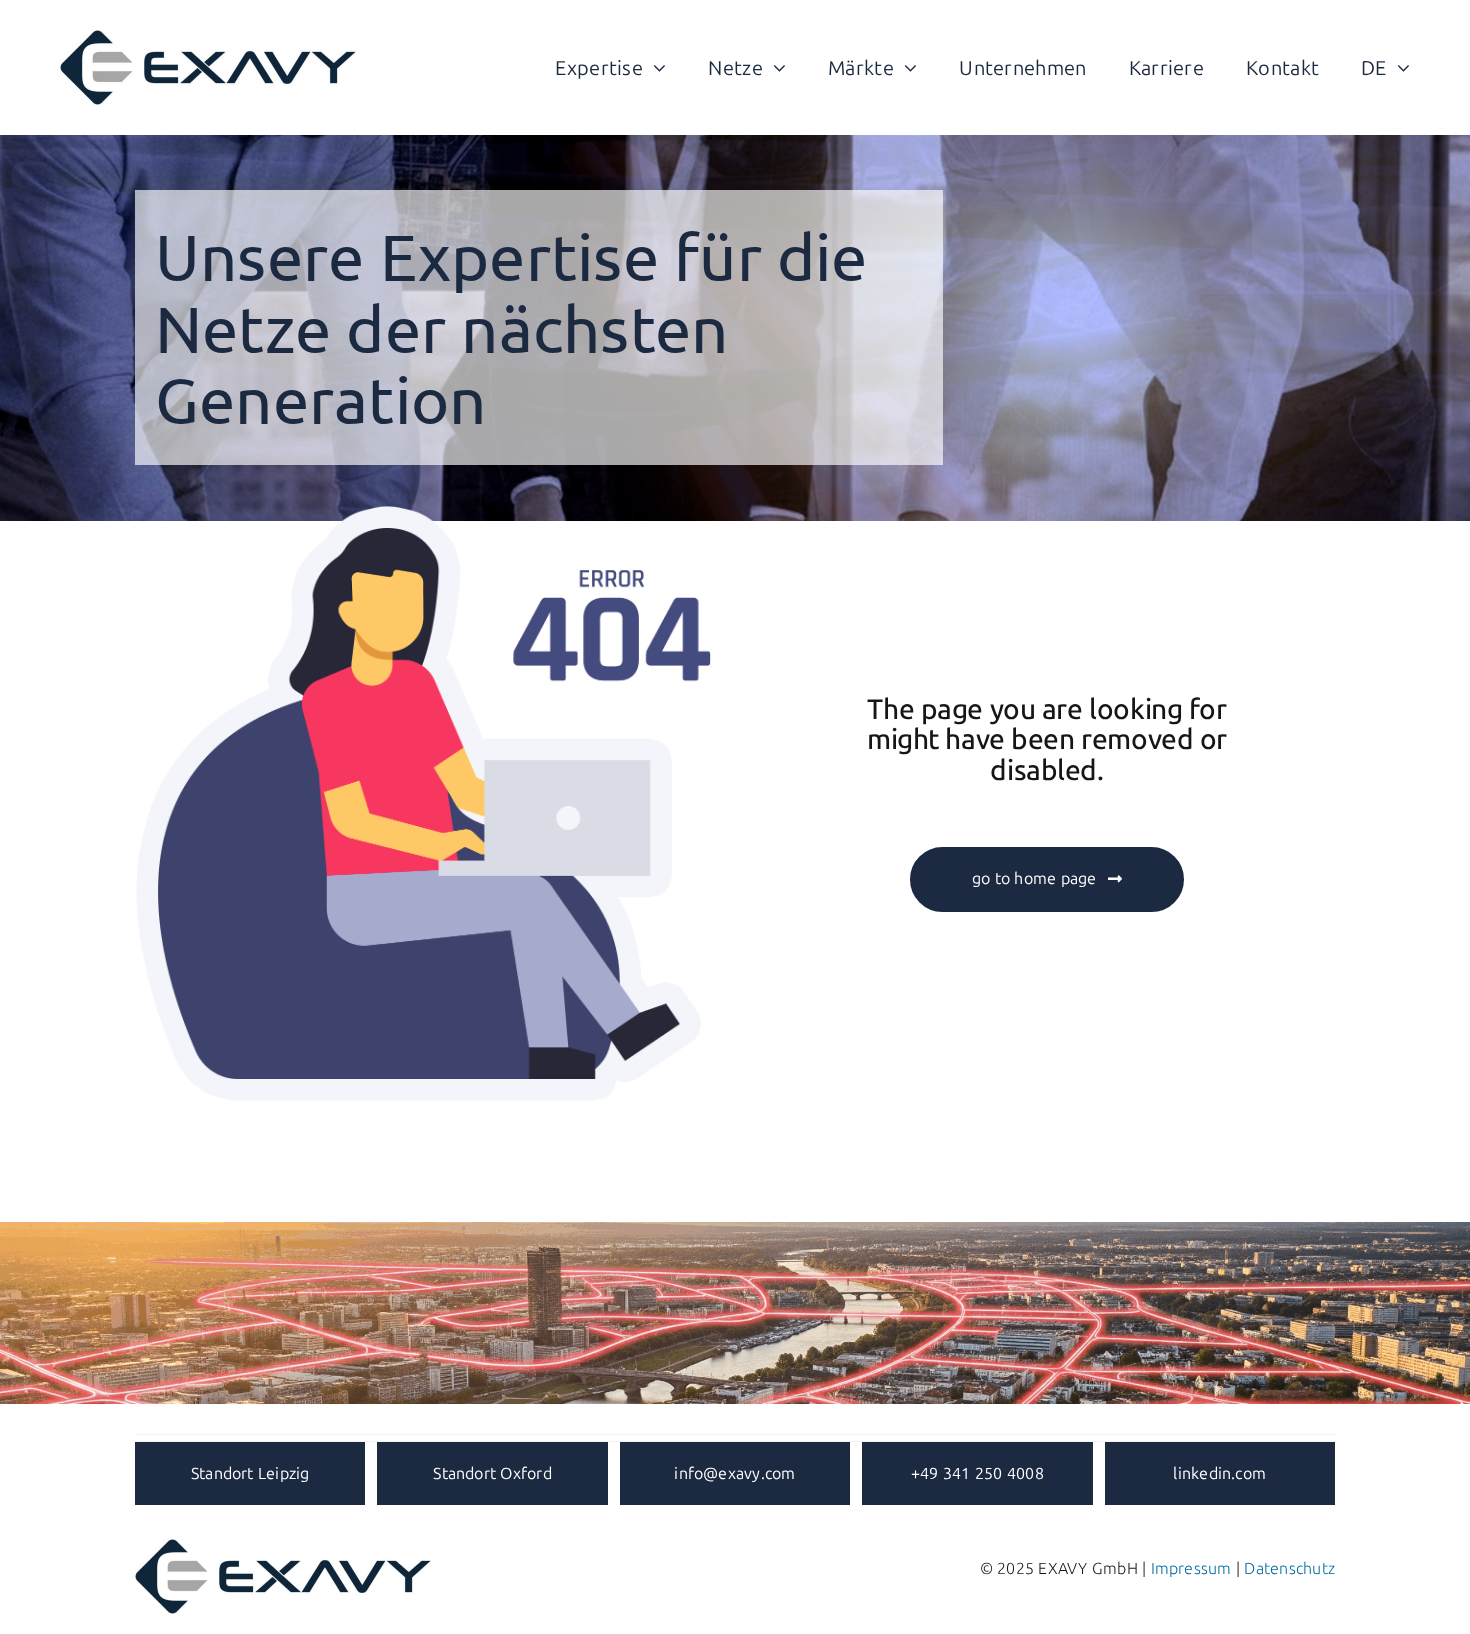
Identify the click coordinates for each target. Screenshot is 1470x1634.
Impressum (1191, 1568)
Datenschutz (1289, 1568)
